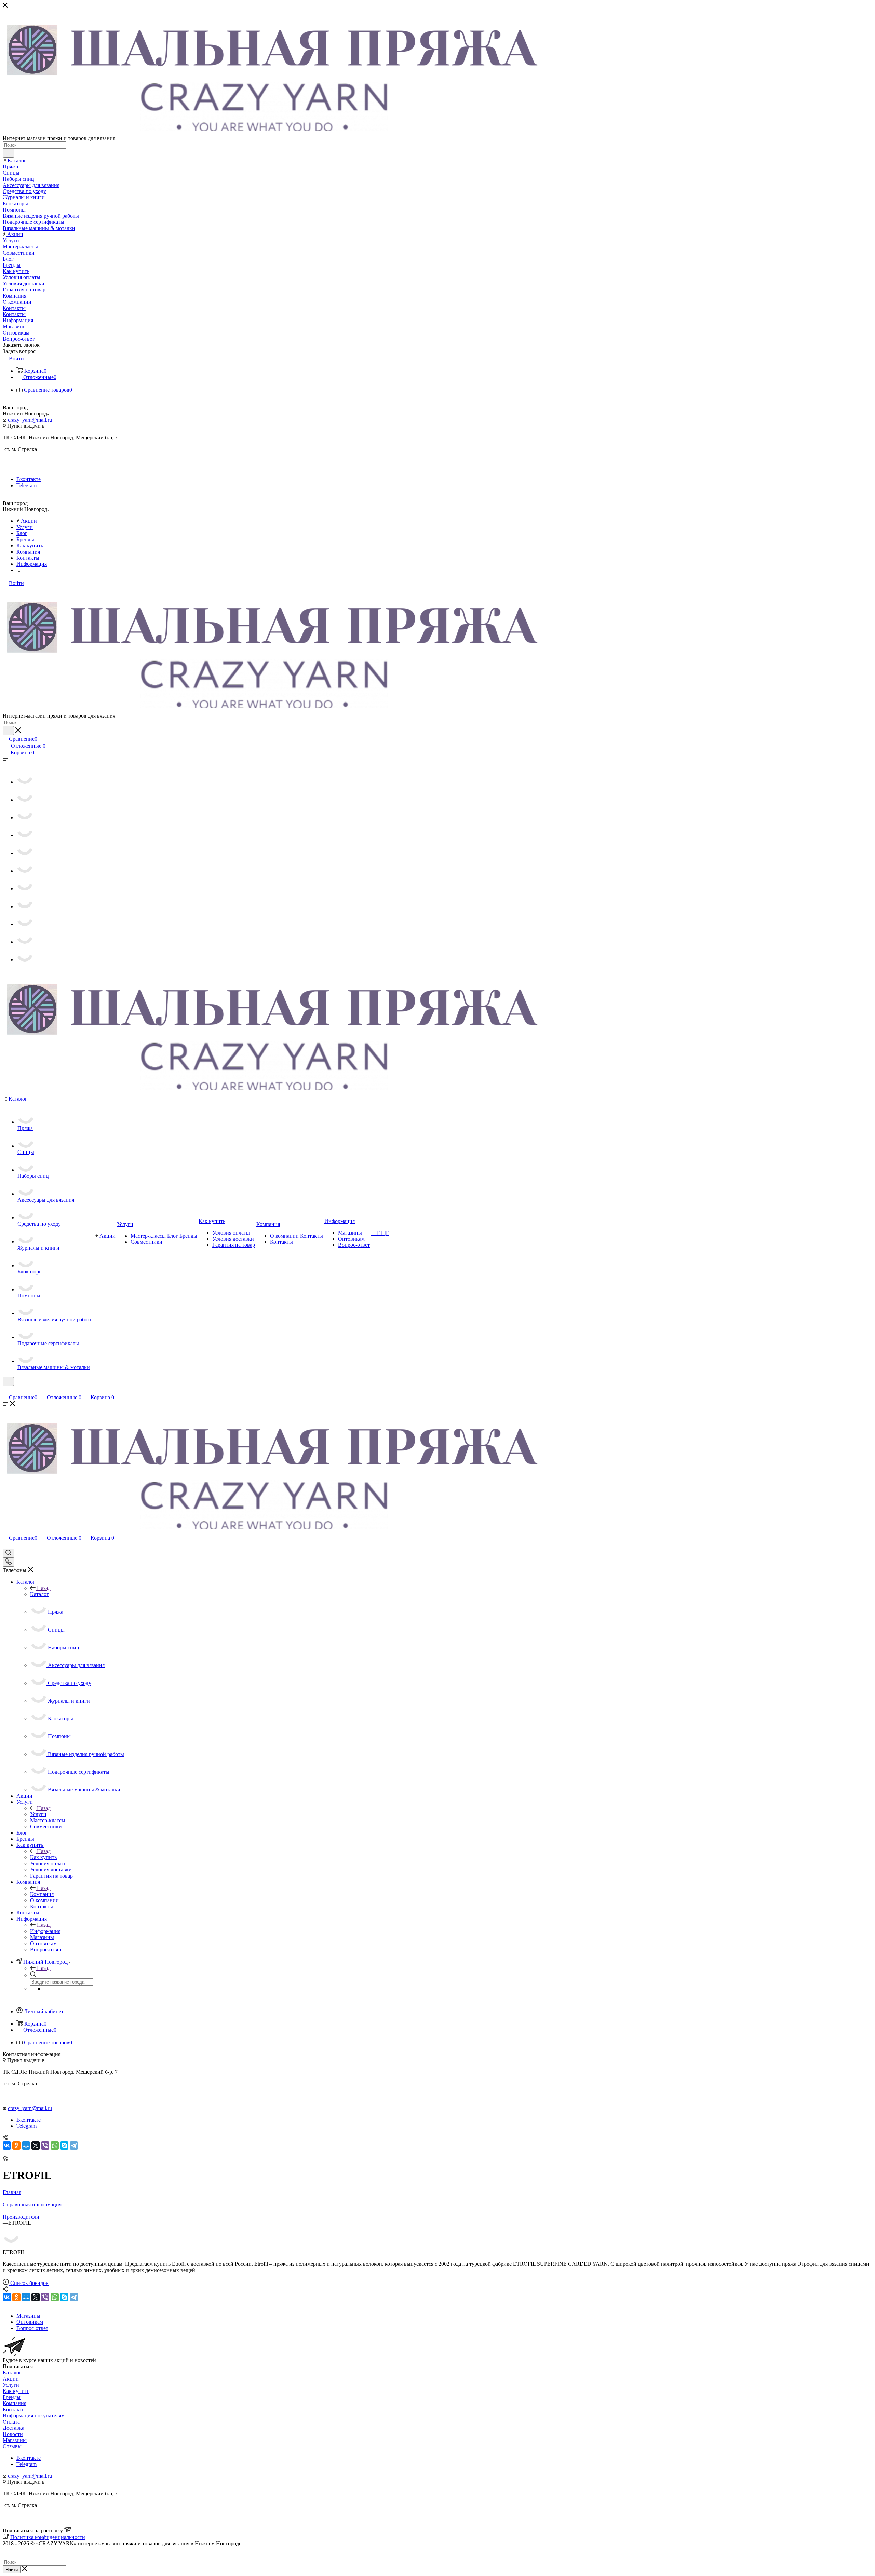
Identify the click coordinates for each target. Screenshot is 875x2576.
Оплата (11, 2422)
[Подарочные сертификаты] (25, 942)
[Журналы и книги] (25, 871)
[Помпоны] (25, 906)
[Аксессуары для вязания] (25, 835)
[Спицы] (25, 800)
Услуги (38, 1814)
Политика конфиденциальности (48, 2537)
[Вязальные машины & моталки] (25, 960)
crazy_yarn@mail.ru (30, 420)
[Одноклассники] (16, 2145)
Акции (11, 2379)
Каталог (39, 1594)
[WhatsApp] (55, 2145)
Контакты (14, 2409)
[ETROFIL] (11, 2241)
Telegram (26, 485)
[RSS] (5, 2159)
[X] (36, 2145)
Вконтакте (29, 479)
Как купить (43, 1857)
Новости (13, 2434)
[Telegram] (74, 2145)
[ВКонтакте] (7, 2145)
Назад (44, 1588)
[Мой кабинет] (6, 1390)
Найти (12, 2570)
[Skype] (64, 2145)
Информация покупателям (34, 2416)
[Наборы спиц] (25, 817)
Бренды (12, 2397)
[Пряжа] (25, 782)
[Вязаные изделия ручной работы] (25, 924)
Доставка (14, 2428)
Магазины (15, 2440)
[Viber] (45, 2145)
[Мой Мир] (26, 2145)
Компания (42, 1894)
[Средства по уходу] (25, 853)
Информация (45, 1931)
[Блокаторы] (25, 889)
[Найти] (8, 153)
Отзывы (12, 2446)
